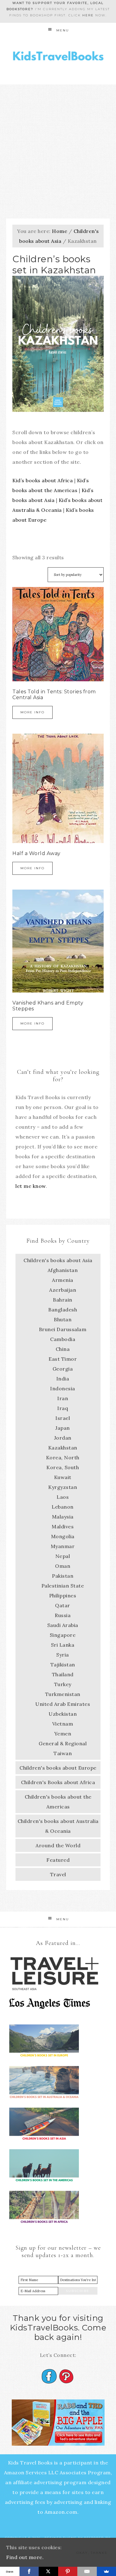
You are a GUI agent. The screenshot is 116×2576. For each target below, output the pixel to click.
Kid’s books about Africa (43, 480)
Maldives (63, 1526)
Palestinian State (63, 1586)
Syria (63, 1655)
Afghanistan (63, 1270)
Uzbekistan (63, 1714)
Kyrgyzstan (63, 1487)
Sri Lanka (63, 1645)
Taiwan (63, 1753)
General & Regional (63, 1743)
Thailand (63, 1674)
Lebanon (63, 1507)
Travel (58, 1874)
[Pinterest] (68, 2571)
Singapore (63, 1635)
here (88, 15)
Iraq (63, 1408)
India (63, 1379)
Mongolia (63, 1536)
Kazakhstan (63, 1448)
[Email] (87, 2571)
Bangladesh (63, 1310)
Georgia (63, 1369)
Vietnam (63, 1724)
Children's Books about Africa (58, 1782)
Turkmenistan (63, 1694)
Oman (63, 1566)
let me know (31, 1186)
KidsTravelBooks (58, 57)
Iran (63, 1398)
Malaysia (63, 1517)
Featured (58, 1860)
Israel (63, 1418)
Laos (63, 1497)
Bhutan (63, 1319)
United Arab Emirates (63, 1704)
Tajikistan (63, 1665)
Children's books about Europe (58, 1768)
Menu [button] (63, 30)
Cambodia (63, 1339)
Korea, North (63, 1457)
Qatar (63, 1605)
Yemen (63, 1734)
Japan (63, 1428)
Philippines (63, 1596)
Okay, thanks (92, 2553)
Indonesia (63, 1388)
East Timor (63, 1359)
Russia (63, 1615)
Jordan (63, 1438)
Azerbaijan (63, 1290)
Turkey (63, 1684)
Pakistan (63, 1576)
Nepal (63, 1556)
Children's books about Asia (58, 1260)
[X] (48, 2571)
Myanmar (63, 1546)
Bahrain (63, 1300)
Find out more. (25, 2557)
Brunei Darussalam (63, 1329)
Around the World (58, 1845)
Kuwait (63, 1477)
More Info (32, 712)
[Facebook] (29, 2571)
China (63, 1349)
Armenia (63, 1280)
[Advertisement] (58, 145)
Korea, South (63, 1467)
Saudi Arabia (63, 1625)
